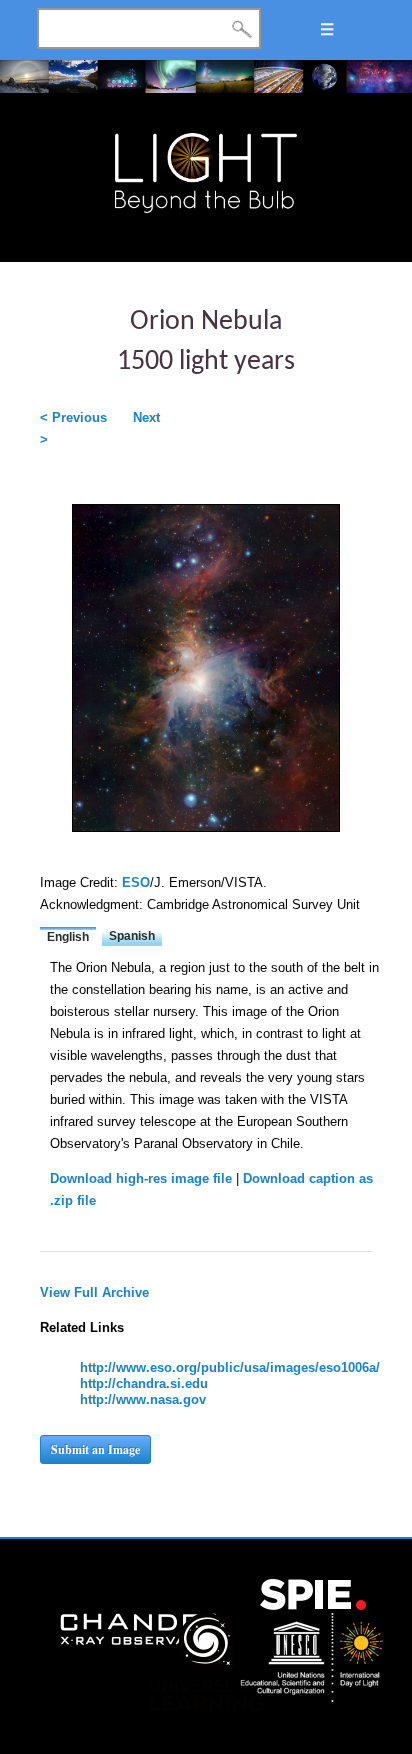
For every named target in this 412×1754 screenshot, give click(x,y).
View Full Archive (94, 1292)
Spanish (132, 936)
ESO (136, 882)
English (68, 937)
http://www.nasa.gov (143, 1399)
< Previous (73, 417)
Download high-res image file (141, 1178)
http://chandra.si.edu (144, 1383)
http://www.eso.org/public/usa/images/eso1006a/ (230, 1367)
